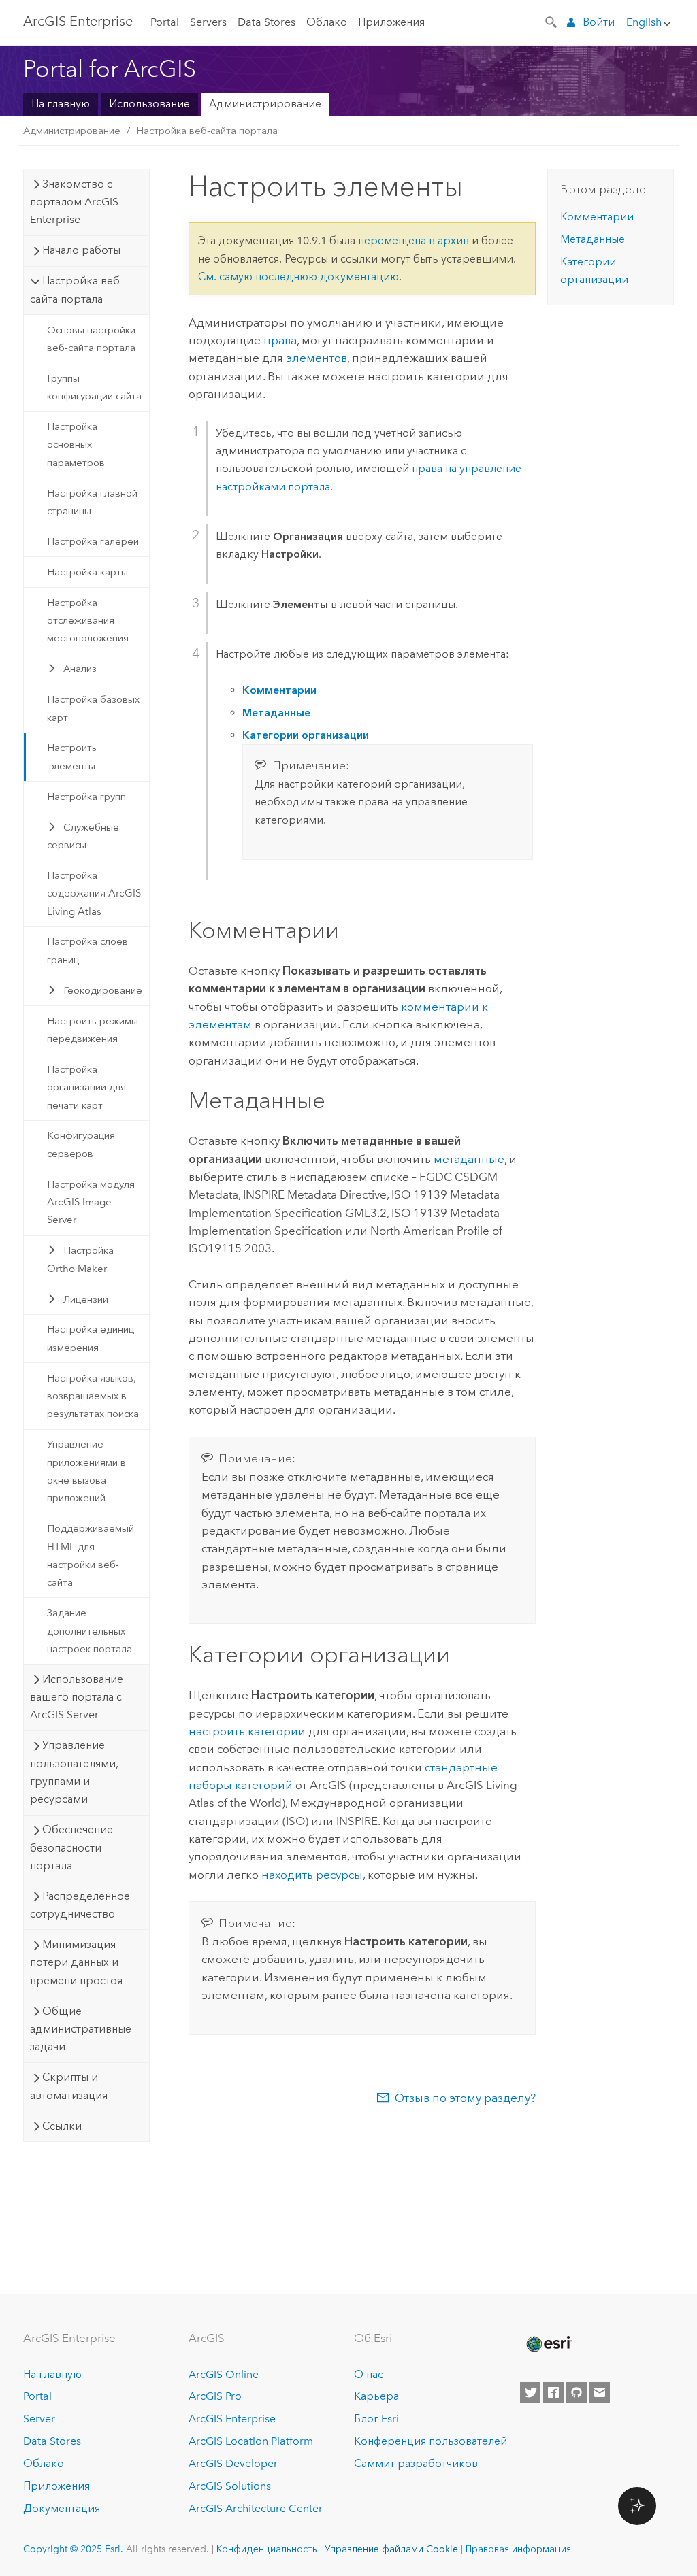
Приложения (391, 22)
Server (39, 2419)
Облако (327, 22)
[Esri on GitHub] (577, 2392)
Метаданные (593, 239)
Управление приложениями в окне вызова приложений (86, 1471)
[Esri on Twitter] (530, 2392)
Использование (149, 104)
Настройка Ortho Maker (80, 1259)
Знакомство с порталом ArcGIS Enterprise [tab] (74, 202)
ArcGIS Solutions (230, 2486)
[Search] (552, 21)
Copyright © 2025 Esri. (73, 2549)
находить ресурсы (312, 1875)
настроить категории (247, 1731)
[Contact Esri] (600, 2392)
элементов (317, 358)
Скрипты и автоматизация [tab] (69, 2086)
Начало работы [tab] (81, 250)
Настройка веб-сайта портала (207, 131)
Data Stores (266, 22)
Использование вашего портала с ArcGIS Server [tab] (77, 1697)
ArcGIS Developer (233, 2463)
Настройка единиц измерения (91, 1338)
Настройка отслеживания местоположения (88, 621)
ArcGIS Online (224, 2374)
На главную (61, 104)
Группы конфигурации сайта (94, 387)
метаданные (469, 1159)
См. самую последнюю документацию (298, 277)
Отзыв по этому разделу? (465, 2098)
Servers (208, 22)
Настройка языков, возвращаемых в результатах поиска (93, 1396)
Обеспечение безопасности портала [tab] (71, 1847)
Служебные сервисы (83, 836)
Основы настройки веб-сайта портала (91, 339)
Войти (599, 22)
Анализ (80, 669)
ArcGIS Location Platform (251, 2441)
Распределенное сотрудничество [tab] (80, 1905)
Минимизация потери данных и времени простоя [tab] (76, 1962)
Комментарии (597, 217)
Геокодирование (103, 990)
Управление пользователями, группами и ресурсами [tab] (74, 1772)
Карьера (376, 2396)
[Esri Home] (548, 2344)
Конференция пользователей (431, 2441)
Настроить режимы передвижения (93, 1030)
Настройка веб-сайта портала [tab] (77, 289)
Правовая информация (518, 2549)
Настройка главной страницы (92, 502)
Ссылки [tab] (62, 2126)
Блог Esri (376, 2419)
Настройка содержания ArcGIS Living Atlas (94, 893)
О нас (369, 2374)
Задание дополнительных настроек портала (90, 1631)
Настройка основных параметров (76, 445)
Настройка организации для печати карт (86, 1087)
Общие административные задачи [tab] (81, 2029)
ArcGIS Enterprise (78, 21)
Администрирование (265, 104)
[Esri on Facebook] (553, 2392)
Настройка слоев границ (87, 950)
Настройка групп (86, 797)
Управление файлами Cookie (391, 2549)
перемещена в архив (414, 240)
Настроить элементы (72, 756)
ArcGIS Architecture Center (256, 2508)
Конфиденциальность (267, 2549)
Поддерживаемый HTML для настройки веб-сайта (91, 1555)
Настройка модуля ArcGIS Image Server (91, 1202)
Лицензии (86, 1299)
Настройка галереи (93, 541)
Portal (165, 22)
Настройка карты (87, 572)
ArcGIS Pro (215, 2396)
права (280, 340)
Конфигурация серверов (81, 1144)
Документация (62, 2508)
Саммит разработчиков (416, 2463)
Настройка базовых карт (93, 708)
